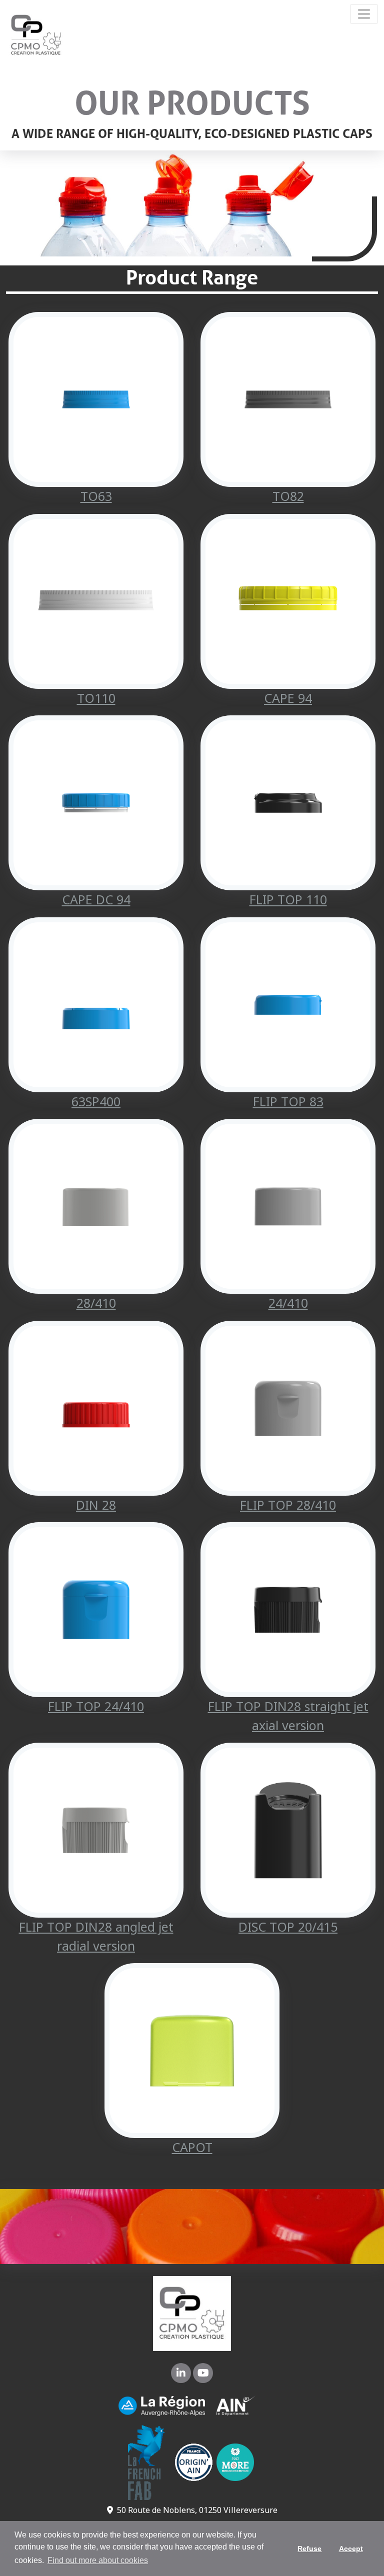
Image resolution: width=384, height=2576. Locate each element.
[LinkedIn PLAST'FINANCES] (182, 2374)
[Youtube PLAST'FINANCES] (203, 2374)
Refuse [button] (309, 2549)
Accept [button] (351, 2549)
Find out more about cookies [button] (98, 2560)
